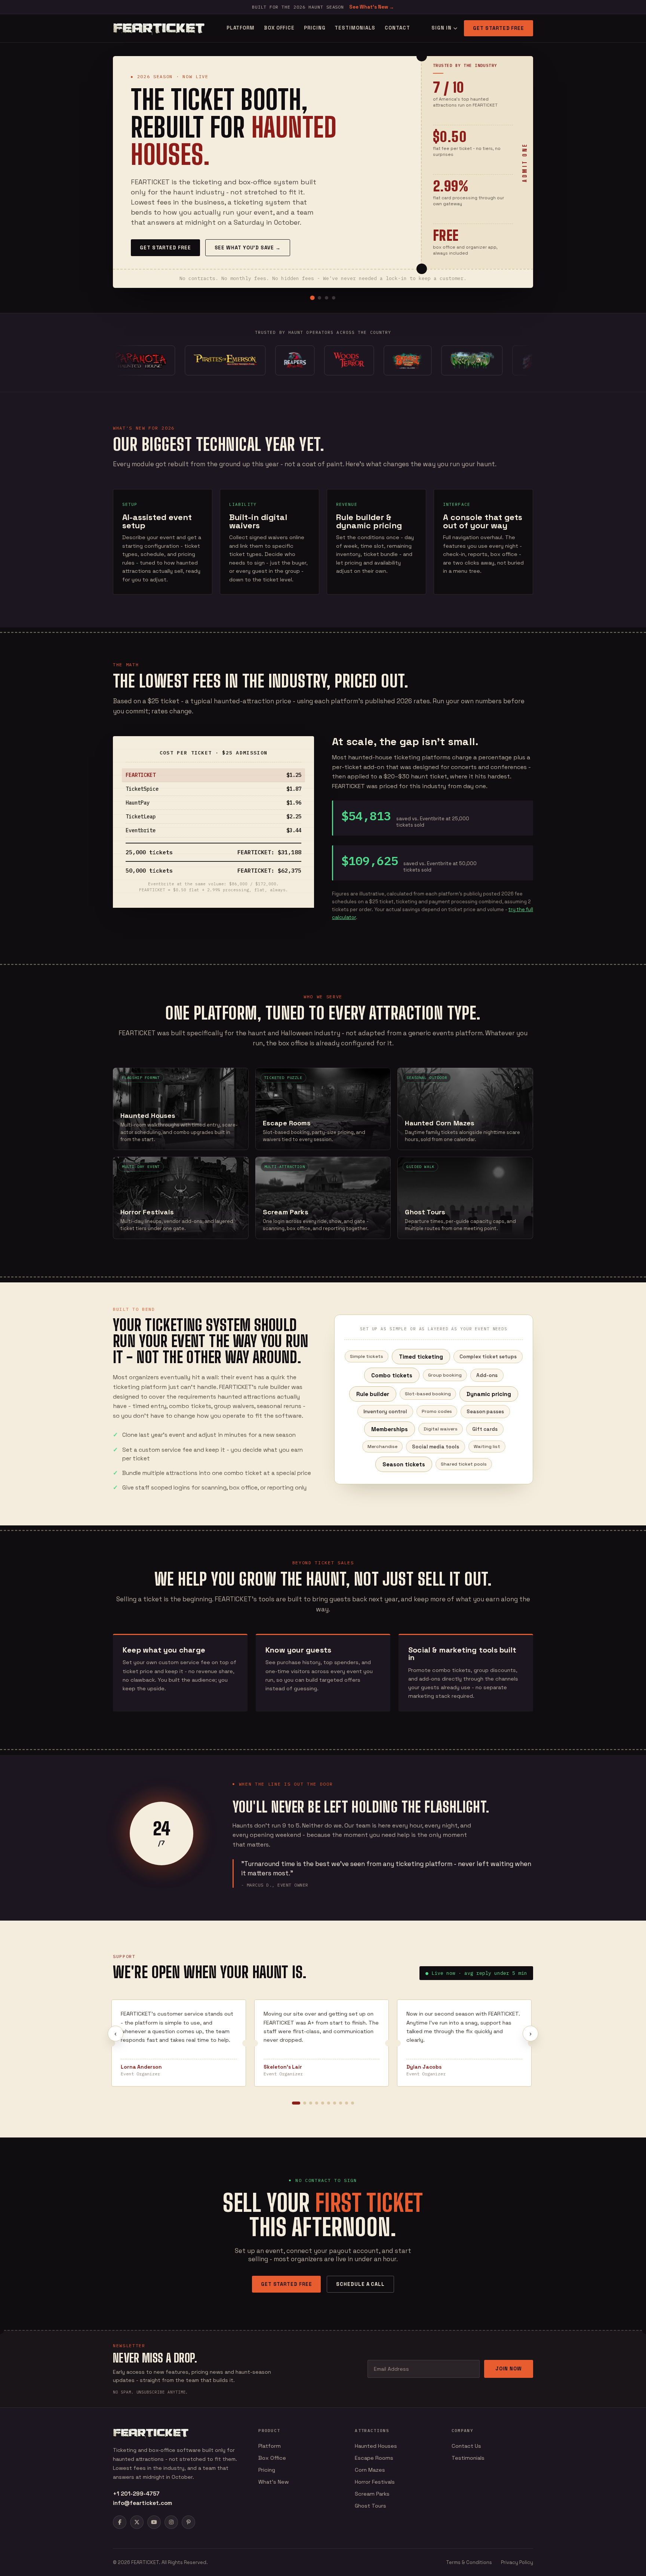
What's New (274, 2482)
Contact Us (466, 2446)
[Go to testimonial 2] (305, 2103)
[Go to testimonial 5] (323, 2103)
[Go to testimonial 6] (329, 2103)
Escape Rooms (374, 2458)
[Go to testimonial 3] (311, 2103)
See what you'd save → (248, 248)
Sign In (441, 28)
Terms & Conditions (469, 2562)
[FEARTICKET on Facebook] (120, 2522)
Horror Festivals (375, 2482)
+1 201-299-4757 (136, 2494)
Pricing (315, 28)
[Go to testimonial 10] (353, 2103)
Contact (397, 28)
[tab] (312, 298)
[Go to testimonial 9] (347, 2103)
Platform (241, 28)
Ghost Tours (370, 2506)
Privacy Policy (517, 2562)
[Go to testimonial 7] (335, 2103)
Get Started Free (499, 28)
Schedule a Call (360, 2284)
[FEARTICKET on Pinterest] (188, 2522)
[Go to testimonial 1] (296, 2103)
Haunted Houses (376, 2446)
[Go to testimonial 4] (317, 2103)
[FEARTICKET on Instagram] (171, 2522)
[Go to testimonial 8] (341, 2103)
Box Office (279, 28)
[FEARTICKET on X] (137, 2522)
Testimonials (355, 28)
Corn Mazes (370, 2470)
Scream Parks (372, 2494)
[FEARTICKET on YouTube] (154, 2522)
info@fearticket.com (142, 2503)
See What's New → (372, 7)
